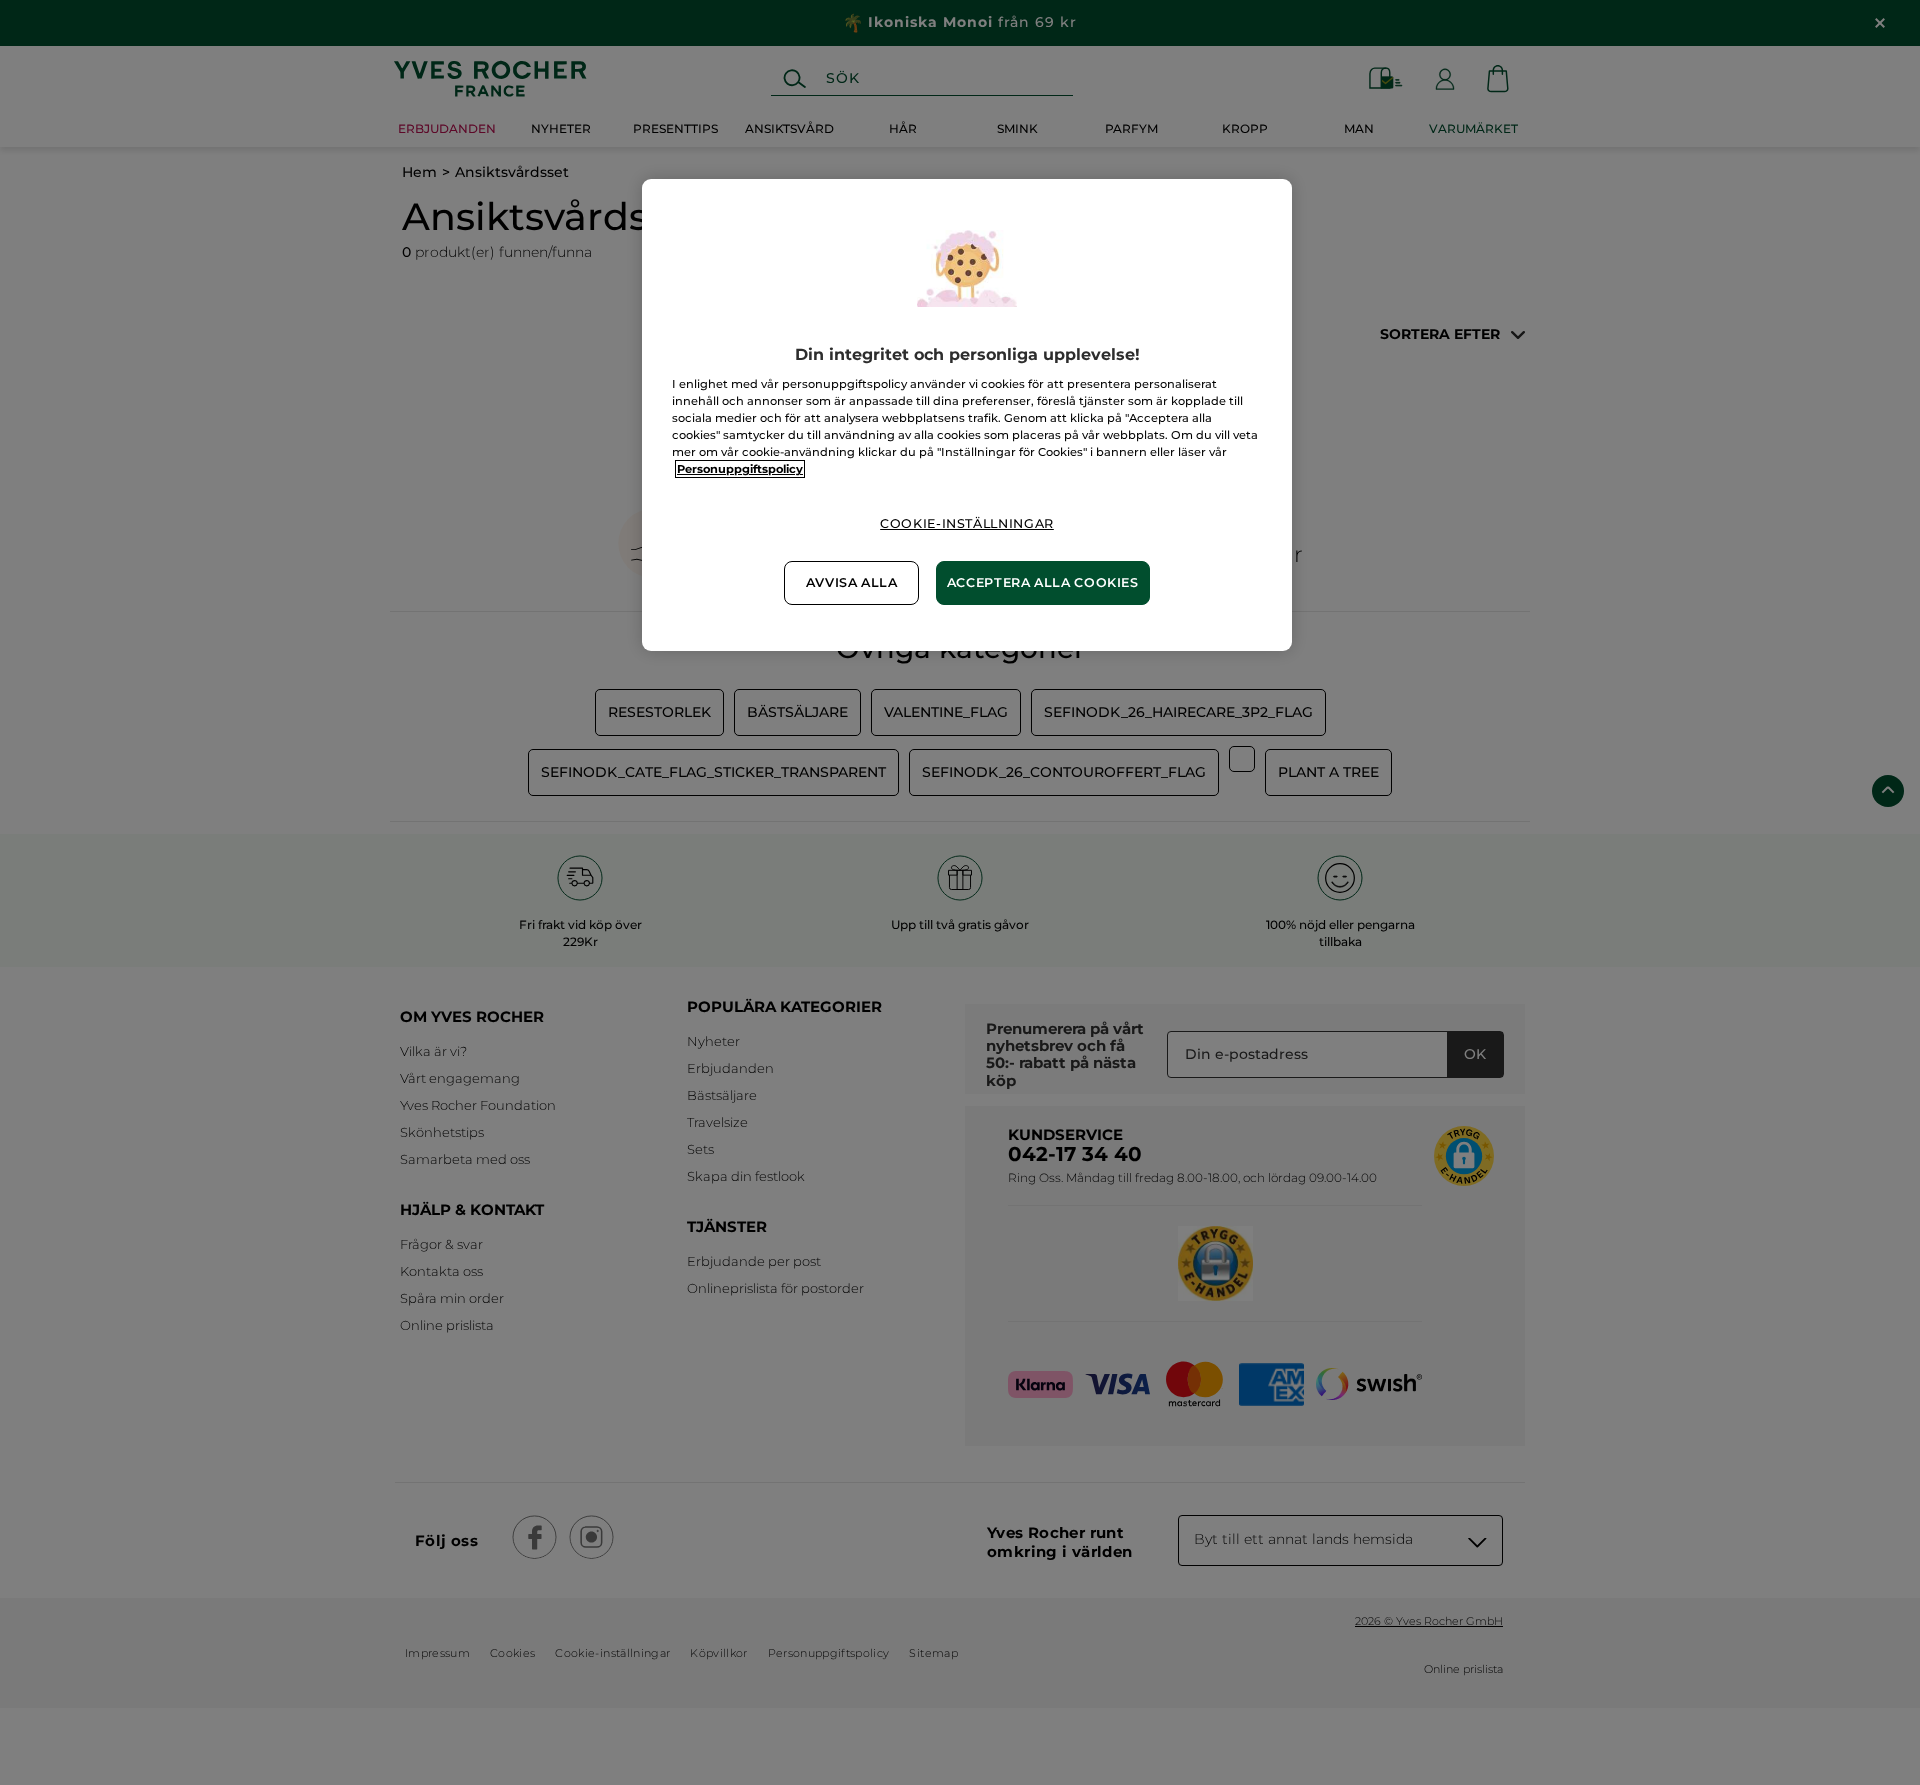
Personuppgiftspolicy (740, 469)
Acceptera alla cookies (1043, 582)
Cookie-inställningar (967, 523)
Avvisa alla (852, 582)
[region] (967, 415)
